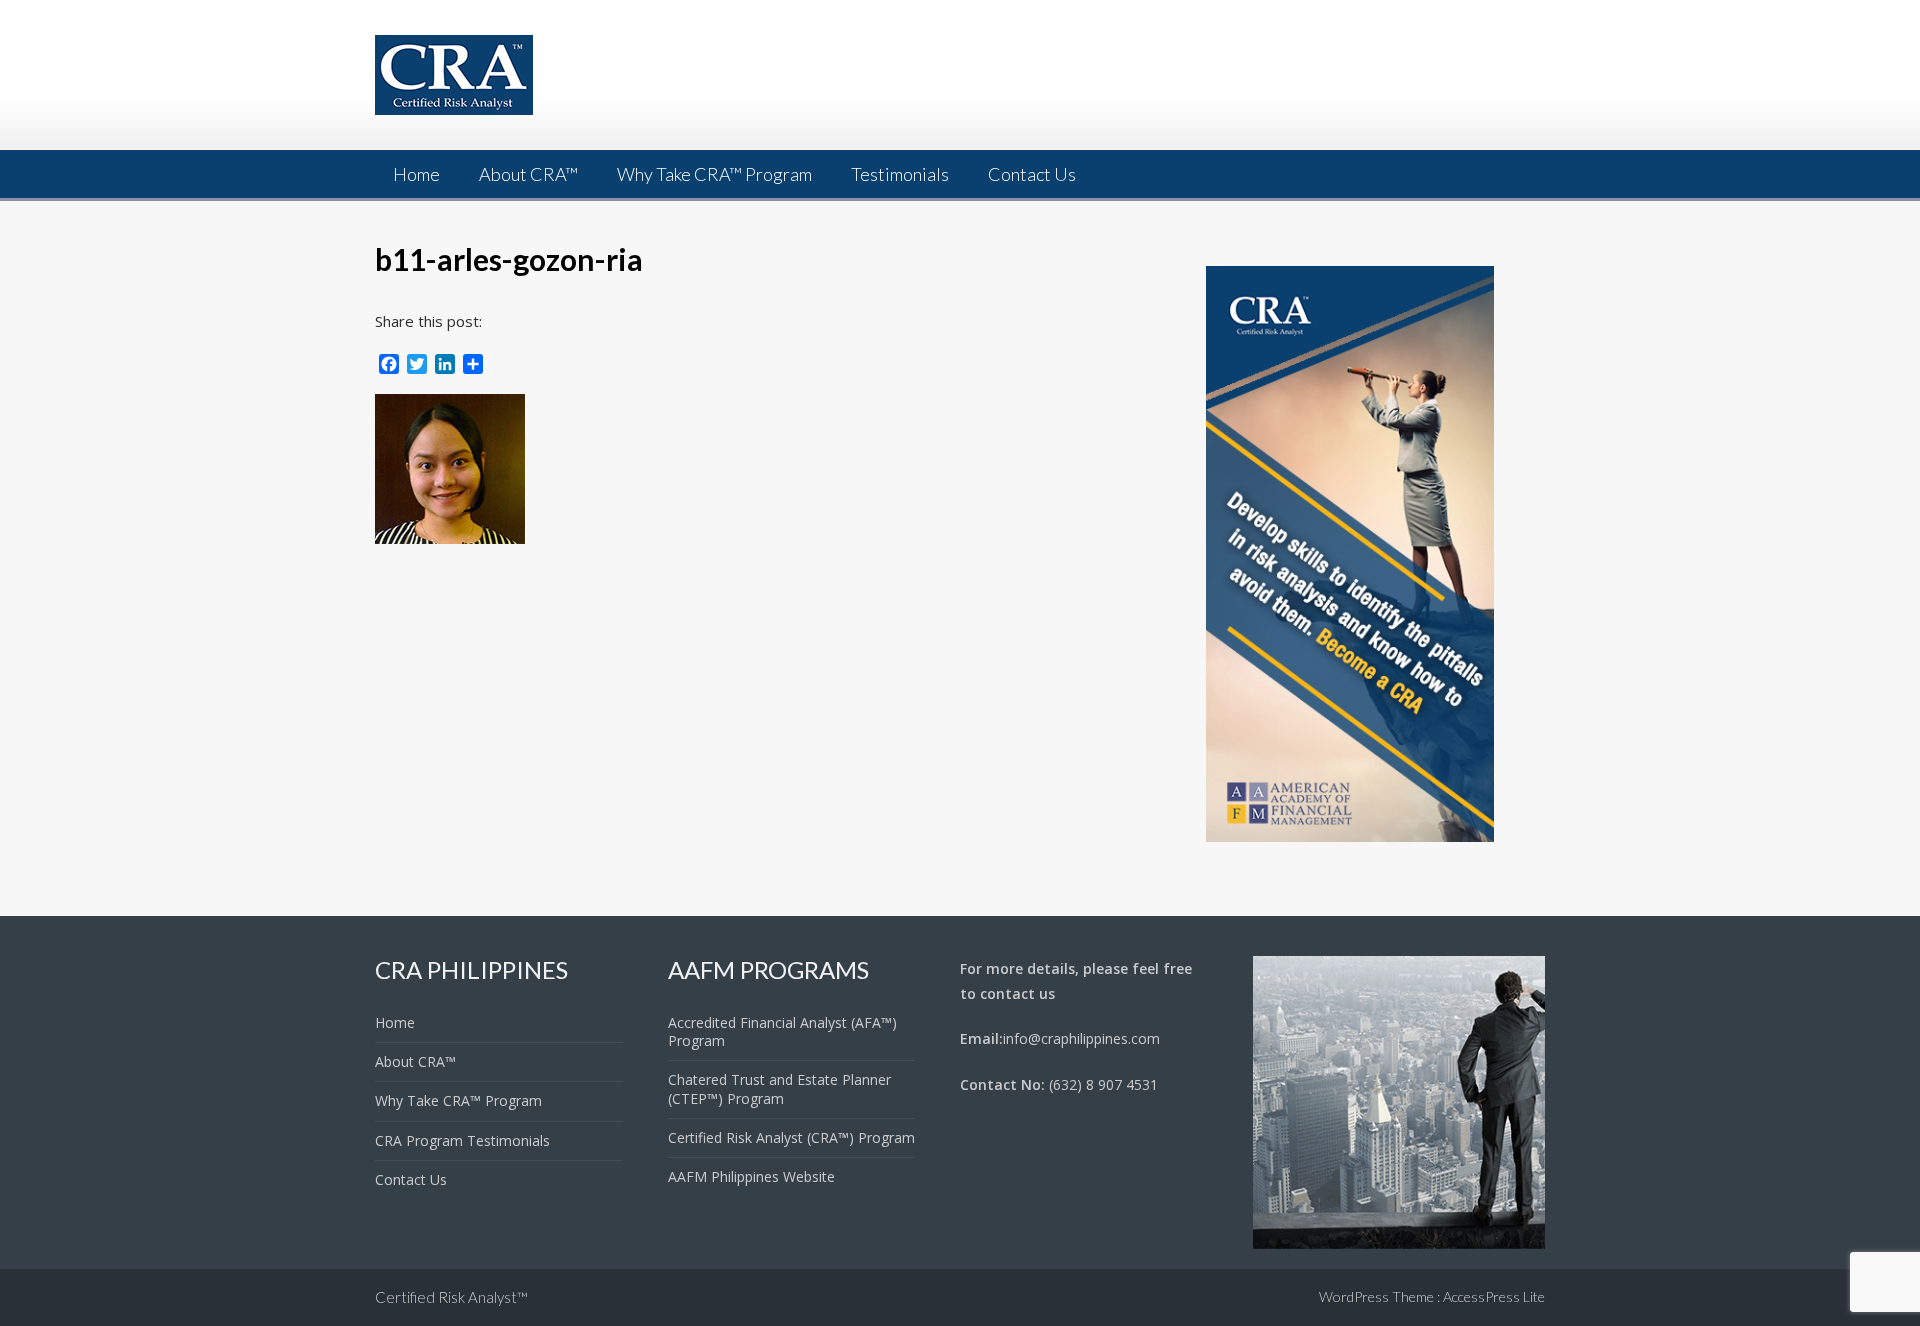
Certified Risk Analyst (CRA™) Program (791, 1137)
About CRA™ (528, 174)
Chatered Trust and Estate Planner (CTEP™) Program (779, 1088)
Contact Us (1032, 174)
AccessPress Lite (1494, 1296)
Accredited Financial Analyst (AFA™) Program (782, 1031)
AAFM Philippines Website (751, 1176)
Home (416, 174)
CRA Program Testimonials (462, 1140)
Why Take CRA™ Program (714, 174)
